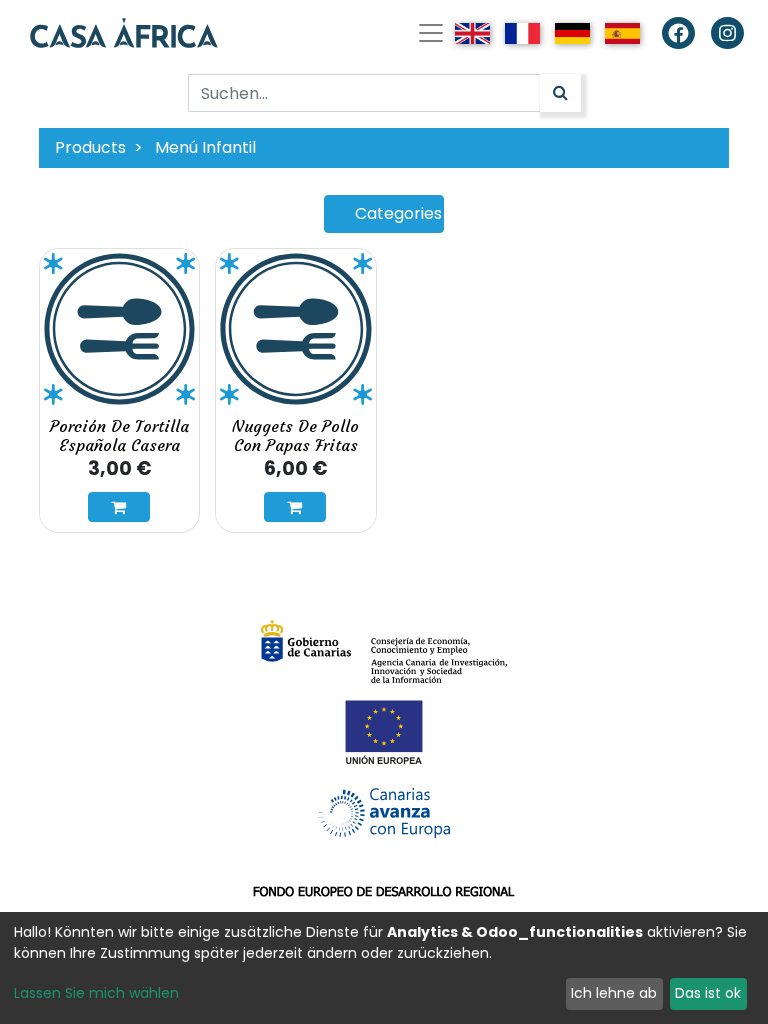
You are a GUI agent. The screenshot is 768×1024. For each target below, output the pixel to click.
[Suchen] (560, 93)
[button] (119, 507)
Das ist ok (708, 993)
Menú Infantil (205, 147)
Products (90, 147)
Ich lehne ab (614, 993)
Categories (398, 213)
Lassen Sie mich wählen (96, 993)
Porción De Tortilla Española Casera (119, 435)
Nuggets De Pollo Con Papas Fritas (295, 435)
